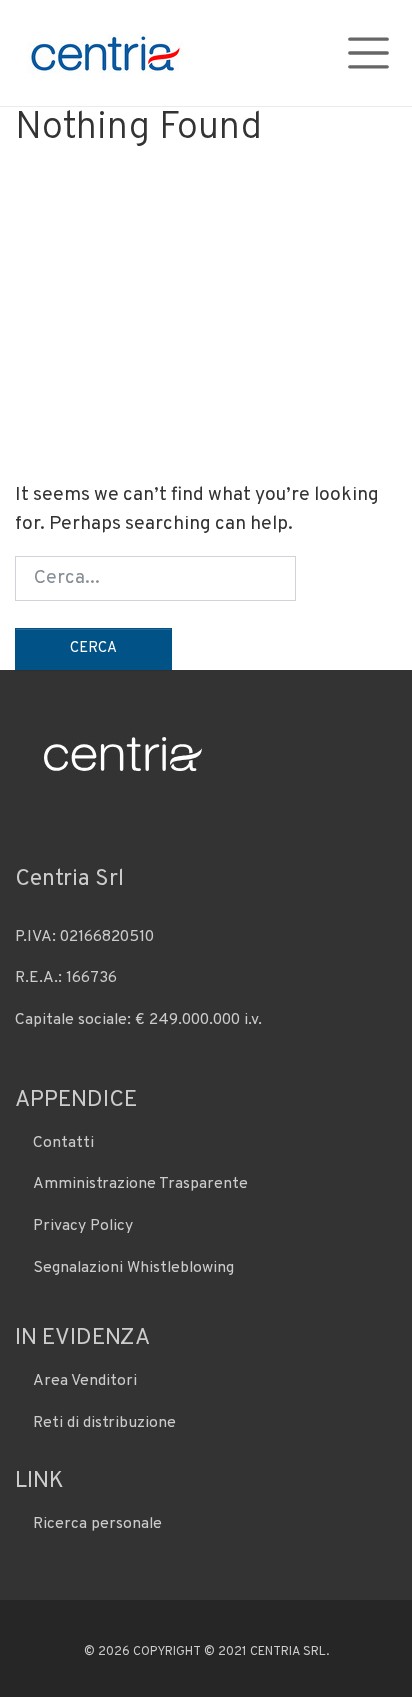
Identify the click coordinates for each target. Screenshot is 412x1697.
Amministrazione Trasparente (140, 1184)
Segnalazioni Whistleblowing (133, 1268)
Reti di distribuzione (104, 1423)
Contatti (63, 1143)
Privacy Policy (83, 1226)
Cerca (93, 648)
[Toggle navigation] (368, 52)
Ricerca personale (97, 1524)
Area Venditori (85, 1381)
